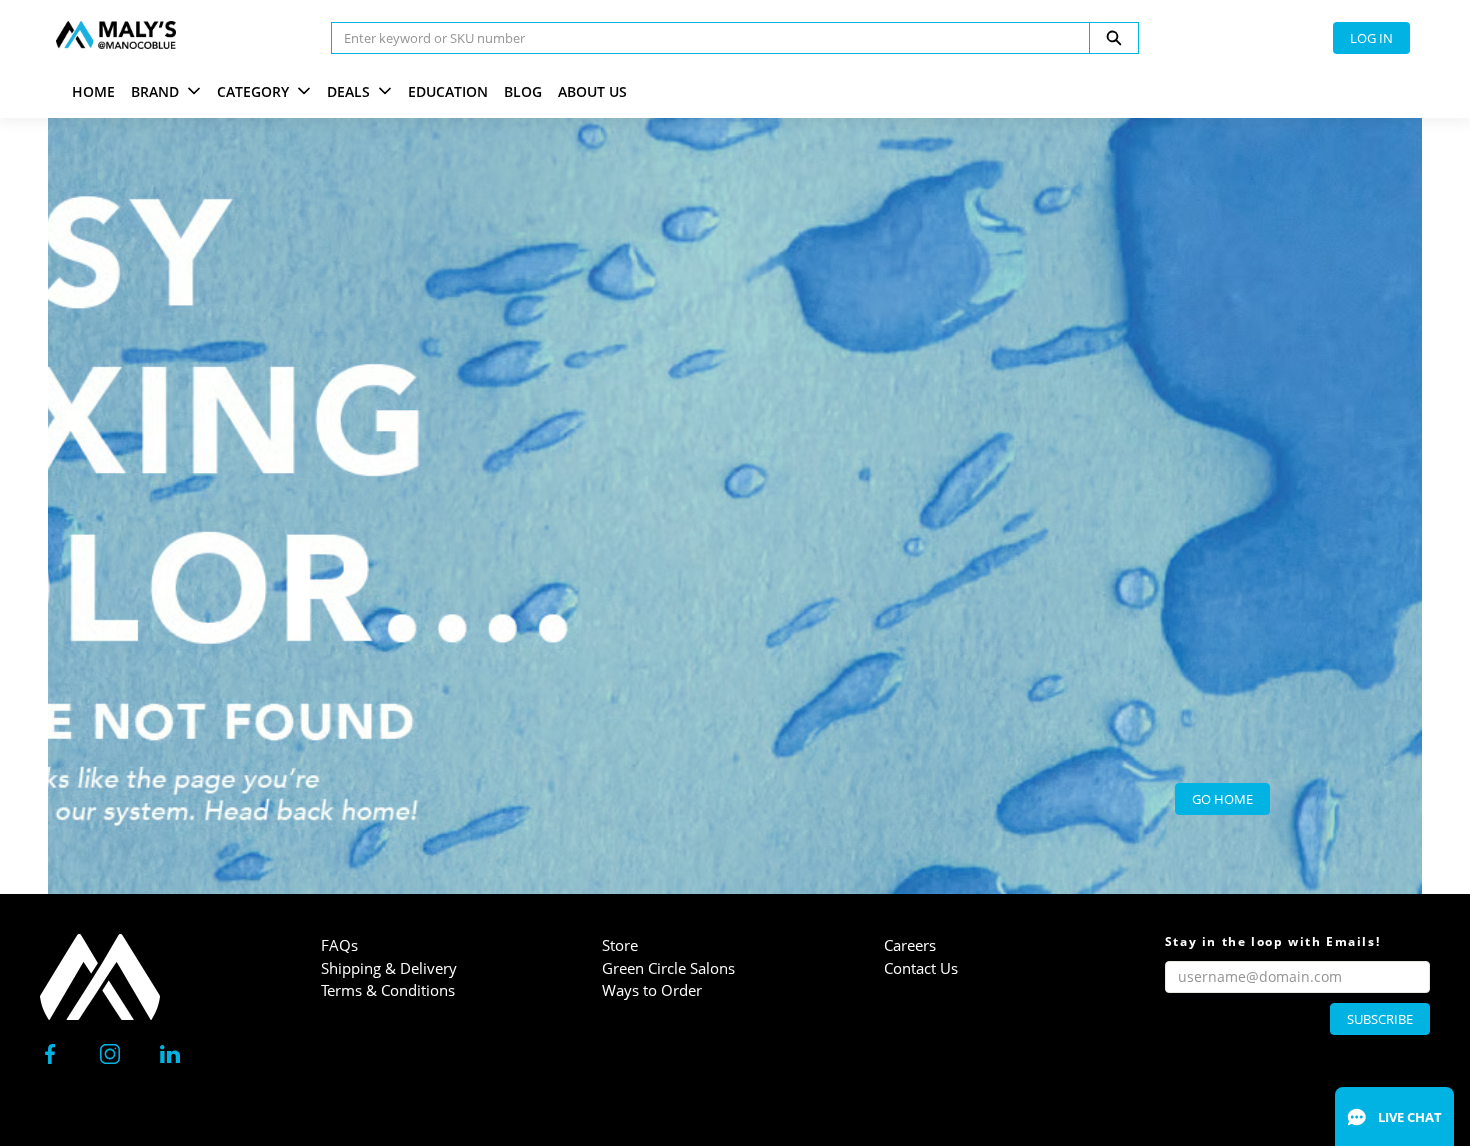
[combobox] (702, 38)
